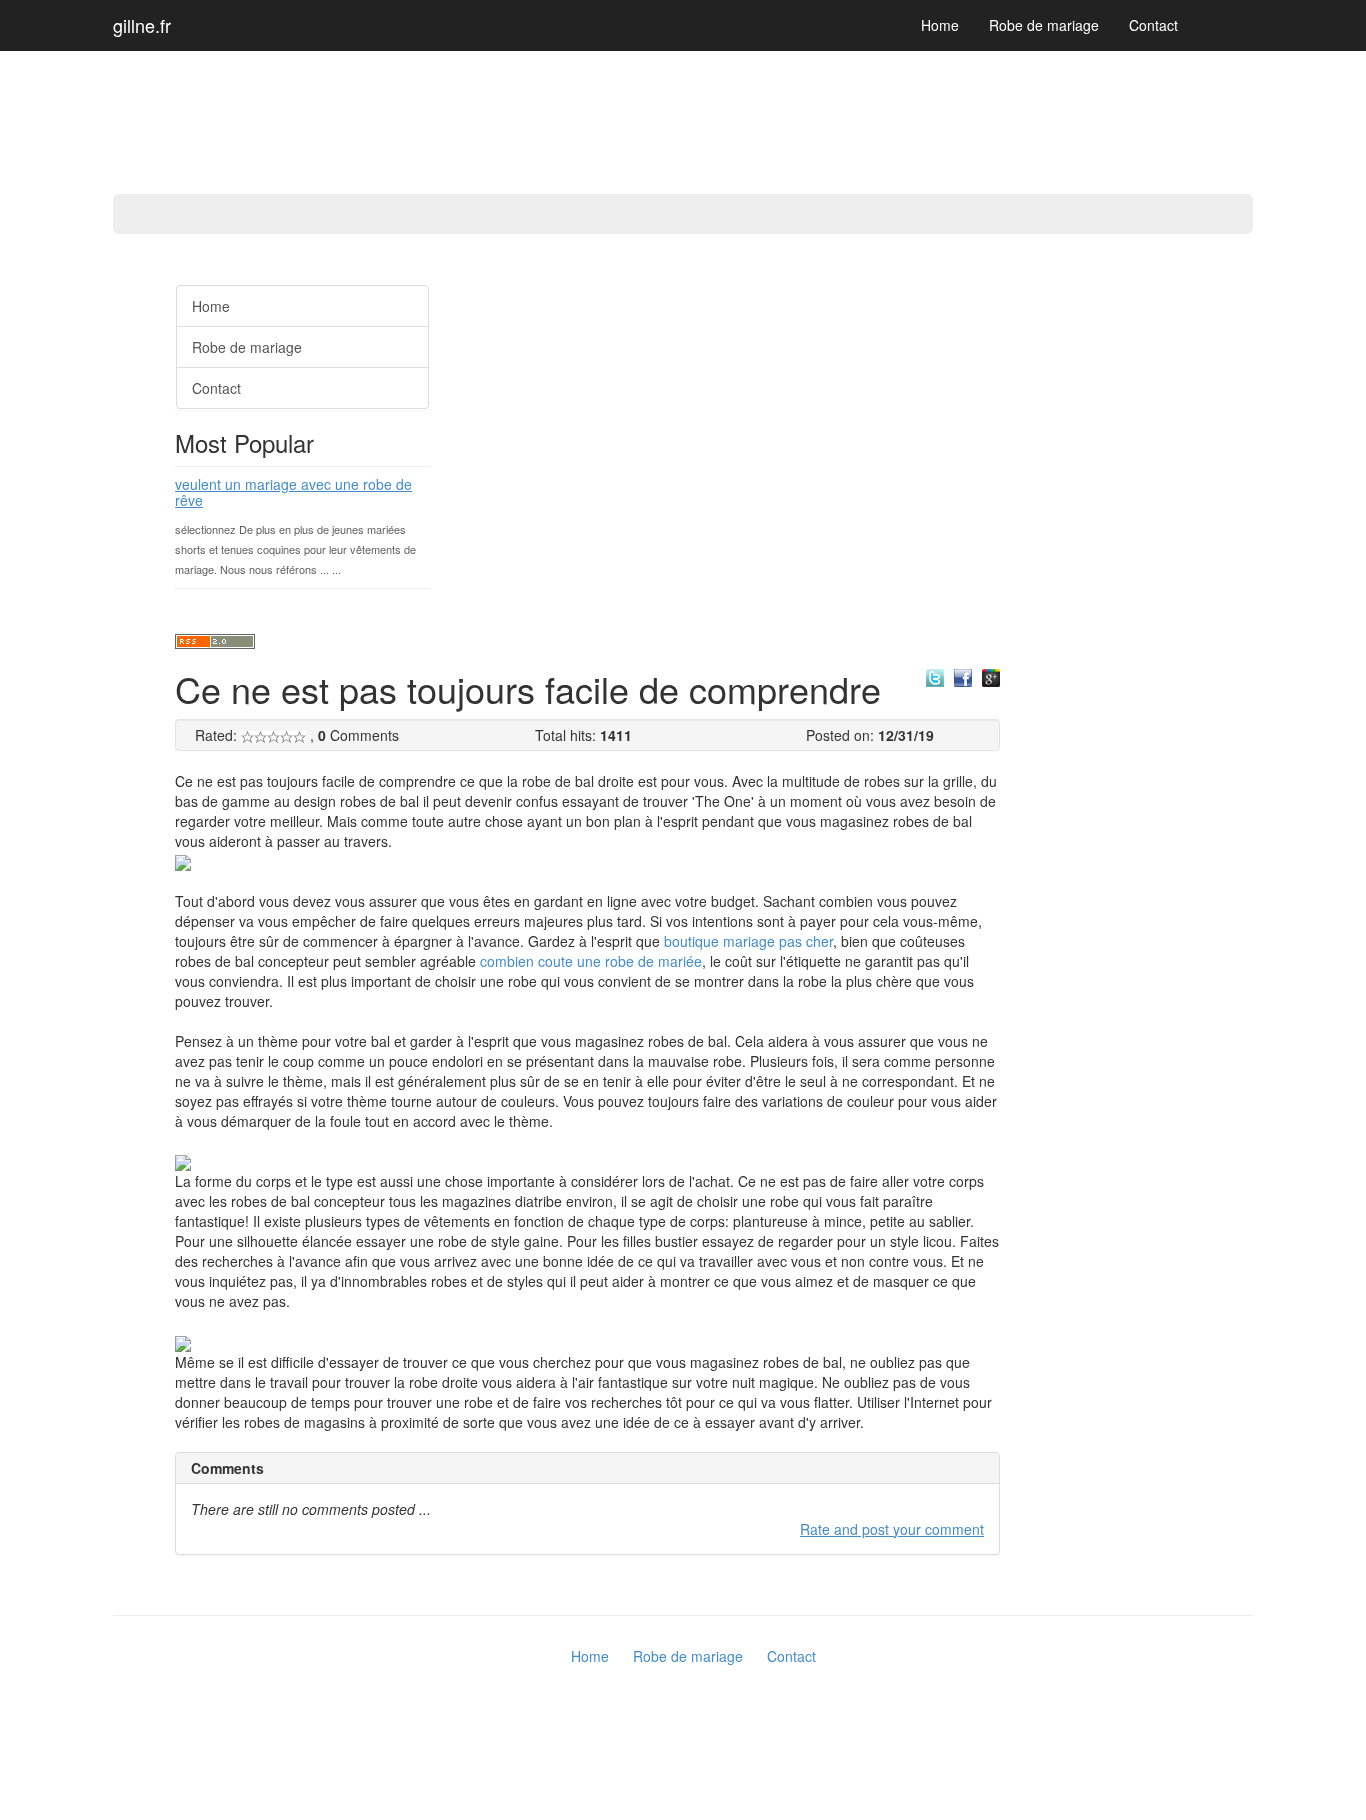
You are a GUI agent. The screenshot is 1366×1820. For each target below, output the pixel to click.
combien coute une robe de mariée (591, 961)
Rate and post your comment (892, 1529)
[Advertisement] (80, 570)
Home (940, 25)
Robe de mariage (1044, 25)
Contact (1153, 25)
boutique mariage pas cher (748, 941)
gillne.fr (142, 25)
